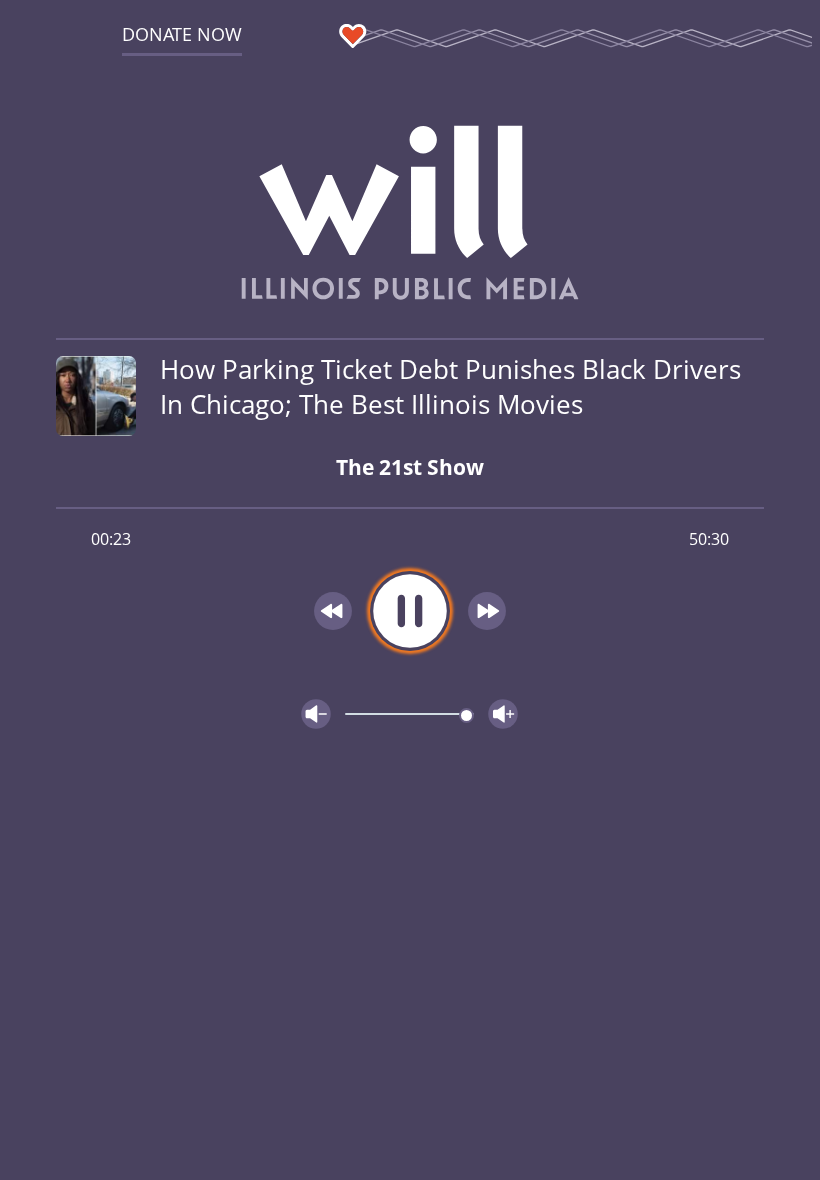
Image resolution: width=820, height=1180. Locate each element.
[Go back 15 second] (333, 611)
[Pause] (410, 611)
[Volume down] (316, 714)
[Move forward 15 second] (487, 611)
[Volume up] (503, 714)
